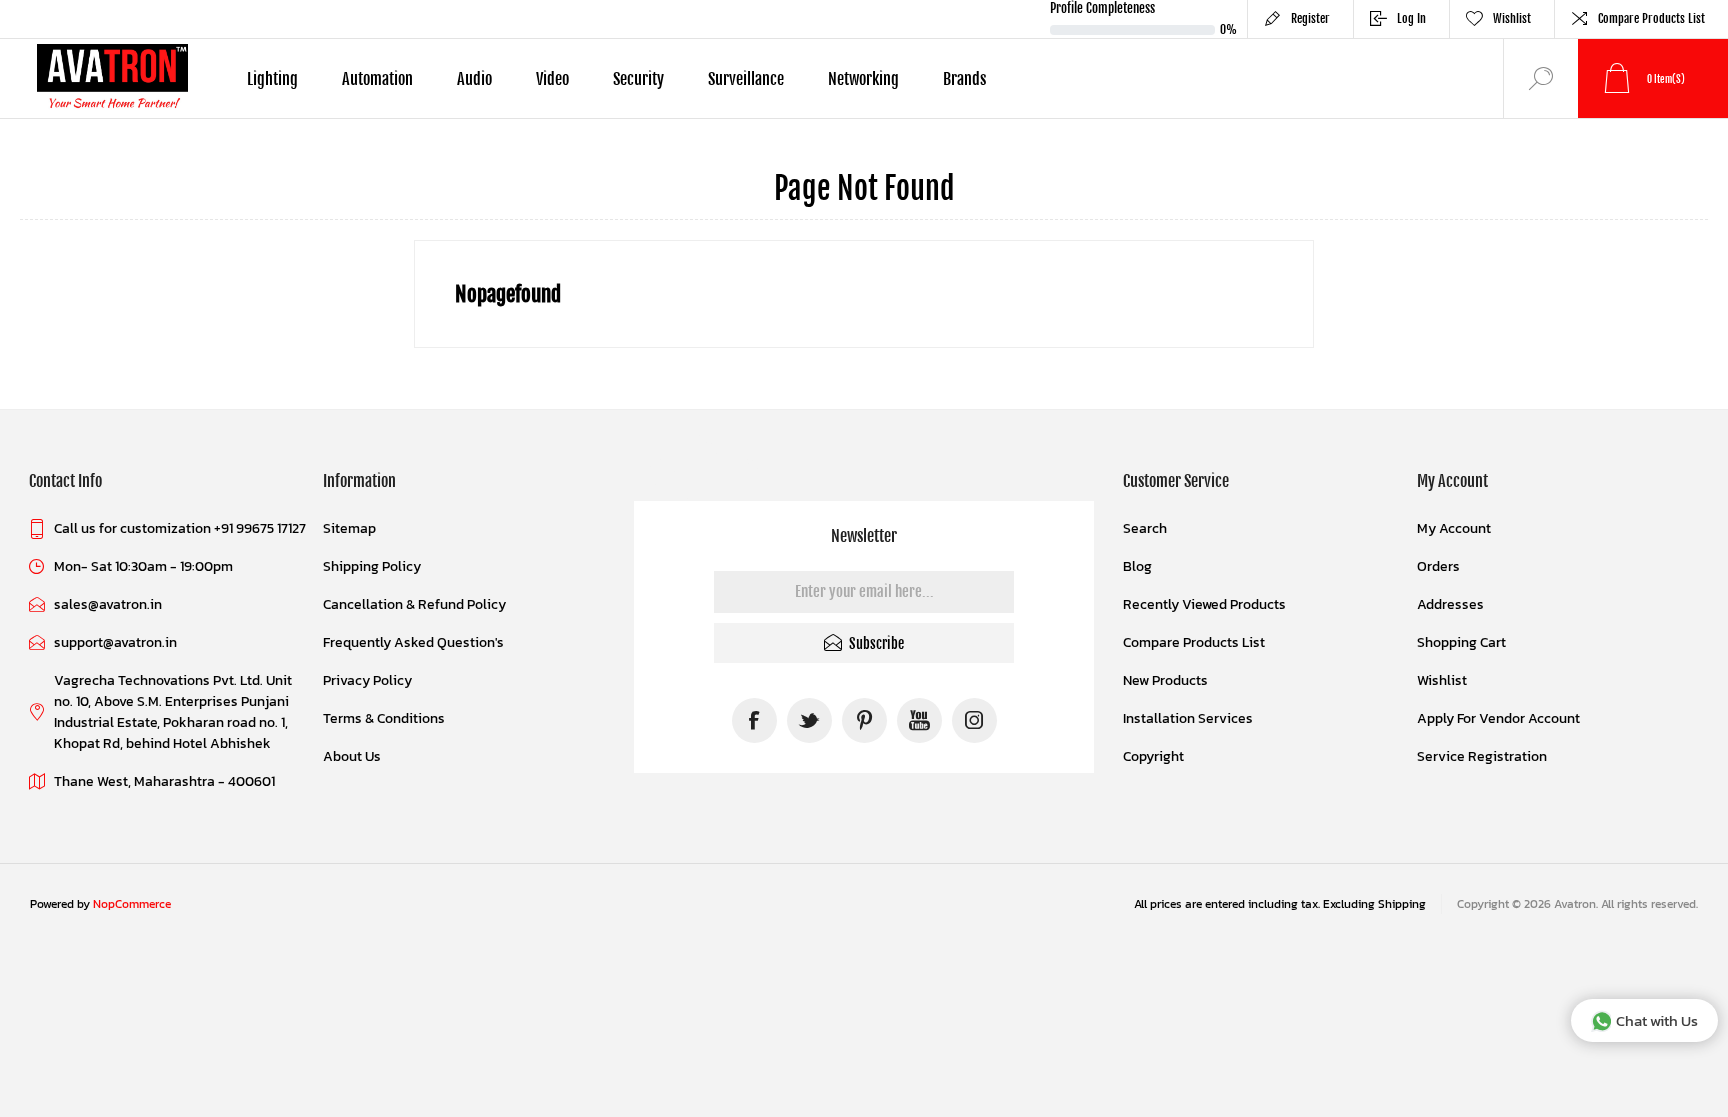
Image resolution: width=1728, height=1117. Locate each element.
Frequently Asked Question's (413, 642)
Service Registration (1482, 756)
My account (1454, 528)
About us (352, 756)
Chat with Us (1657, 1020)
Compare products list (1651, 18)
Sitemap (349, 528)
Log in (1411, 18)
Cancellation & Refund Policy (414, 604)
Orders (1438, 566)
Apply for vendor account (1498, 718)
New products (1165, 680)
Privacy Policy (367, 680)
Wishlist (1442, 680)
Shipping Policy (372, 566)
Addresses (1450, 604)
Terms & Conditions (384, 718)
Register (1310, 18)
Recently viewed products (1204, 604)
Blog (1137, 566)
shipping (1402, 904)
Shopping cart (1461, 642)
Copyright (1153, 756)
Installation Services (1188, 718)
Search (1145, 528)
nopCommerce (132, 904)
